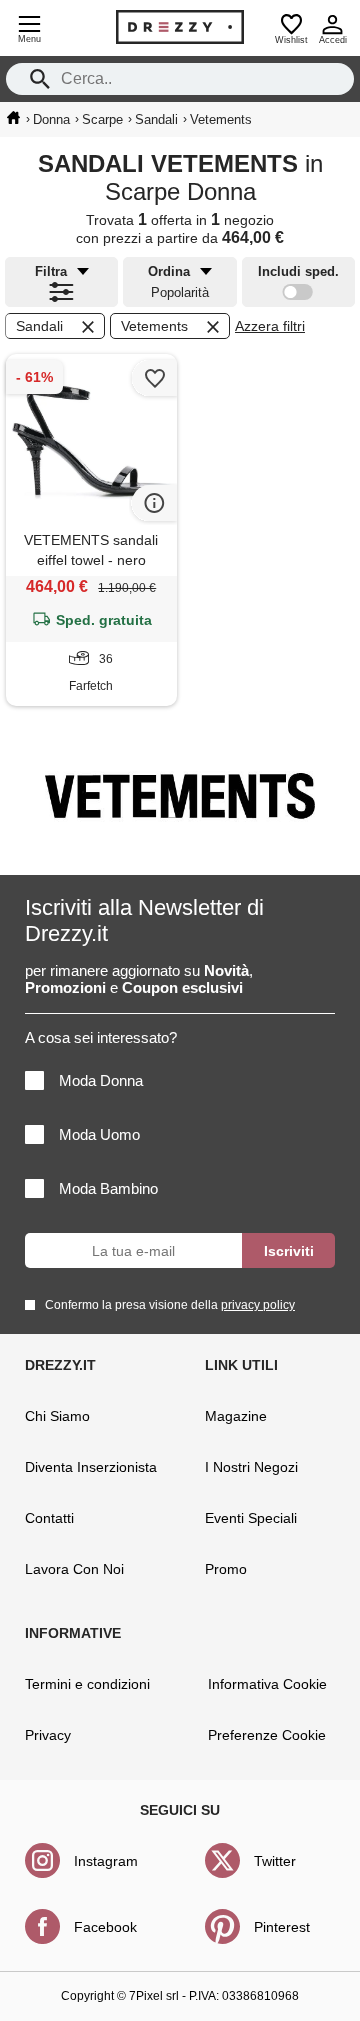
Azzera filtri (270, 326)
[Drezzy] (180, 27)
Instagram (106, 1861)
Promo (226, 1569)
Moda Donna (101, 1080)
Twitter (275, 1861)
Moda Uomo (99, 1134)
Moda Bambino (108, 1188)
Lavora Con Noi (74, 1569)
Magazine (236, 1416)
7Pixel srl (154, 1996)
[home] (13, 118)
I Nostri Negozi (251, 1467)
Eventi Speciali (251, 1518)
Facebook (105, 1927)
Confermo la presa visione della (170, 1305)
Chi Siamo (57, 1416)
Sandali (39, 326)
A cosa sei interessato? (101, 1037)
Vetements (154, 326)
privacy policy (258, 1305)
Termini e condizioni (87, 1684)
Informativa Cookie (267, 1684)
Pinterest (282, 1927)
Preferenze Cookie (267, 1735)
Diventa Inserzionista (91, 1467)
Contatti (49, 1518)
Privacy (48, 1735)
